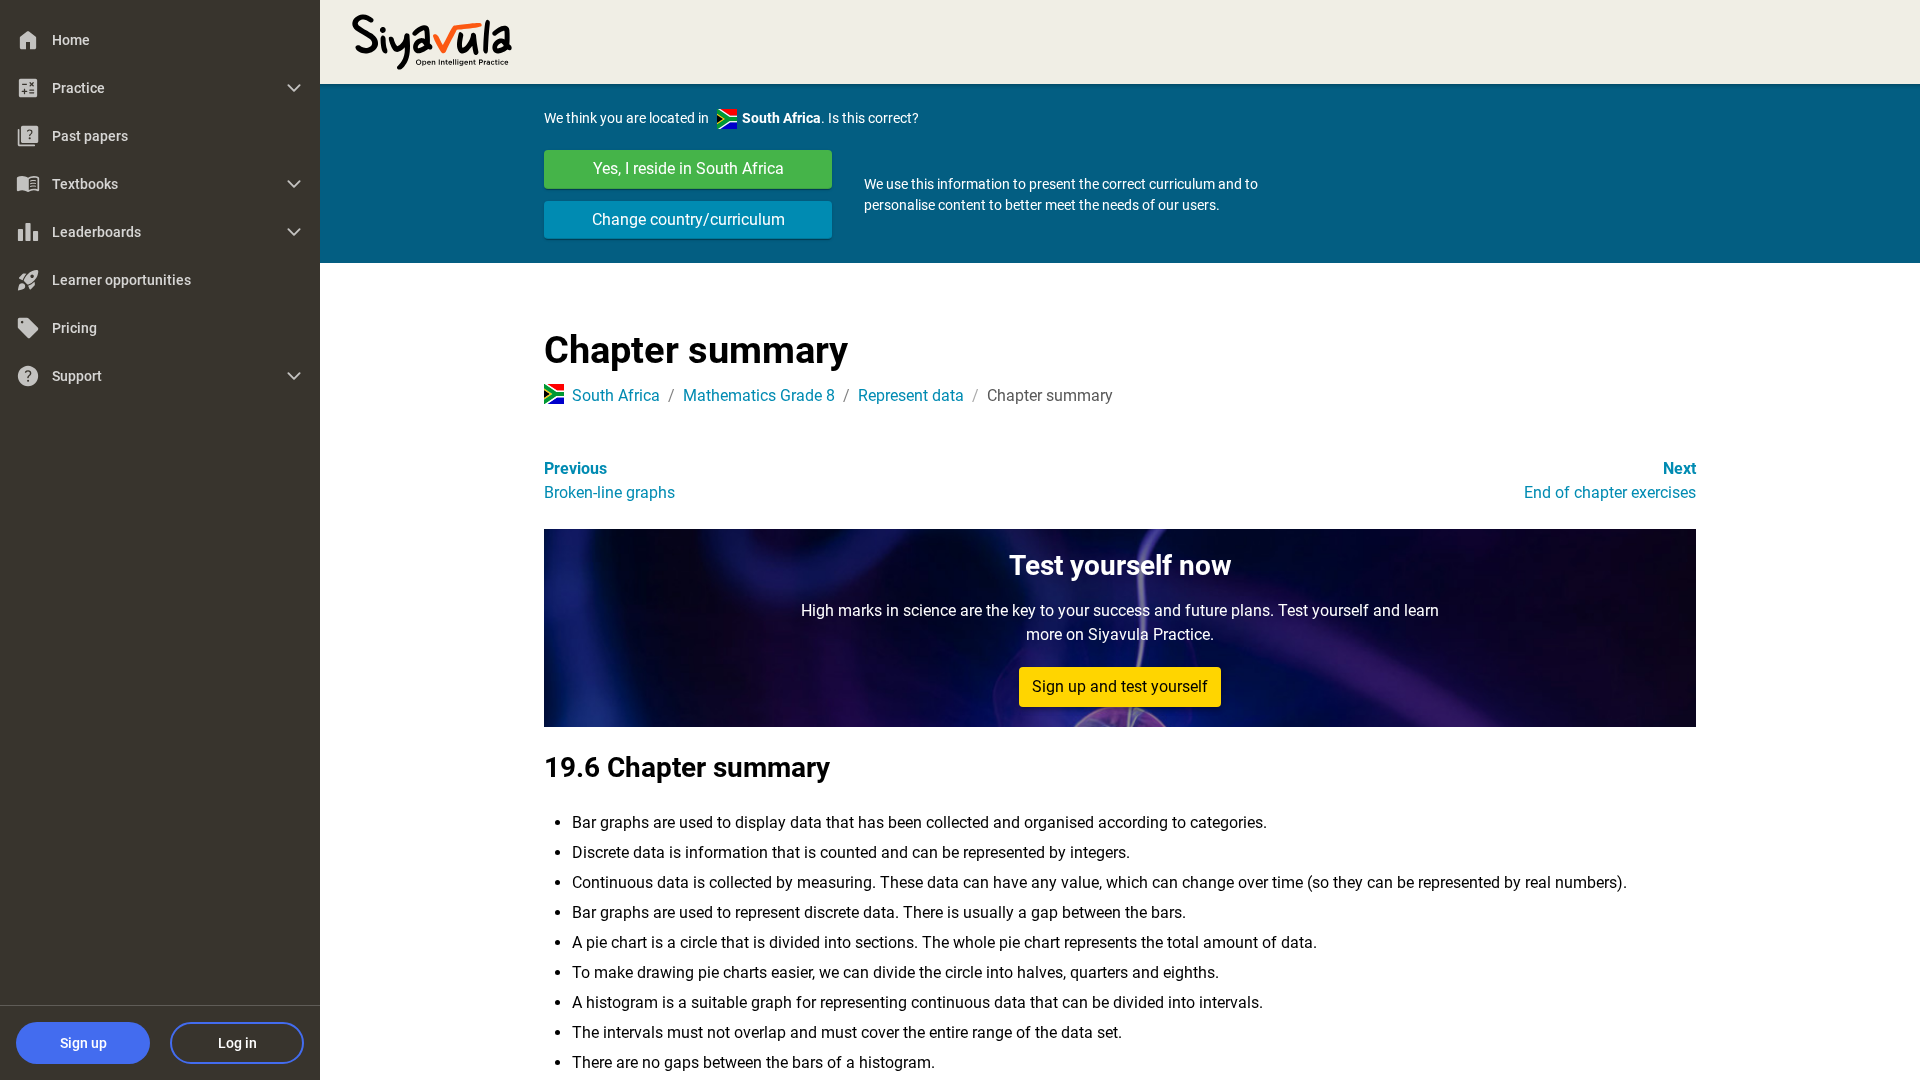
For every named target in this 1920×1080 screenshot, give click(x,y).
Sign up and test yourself (1120, 686)
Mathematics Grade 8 (759, 395)
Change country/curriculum (688, 219)
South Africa (616, 395)
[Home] (432, 40)
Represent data (911, 395)
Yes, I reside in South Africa (688, 168)
